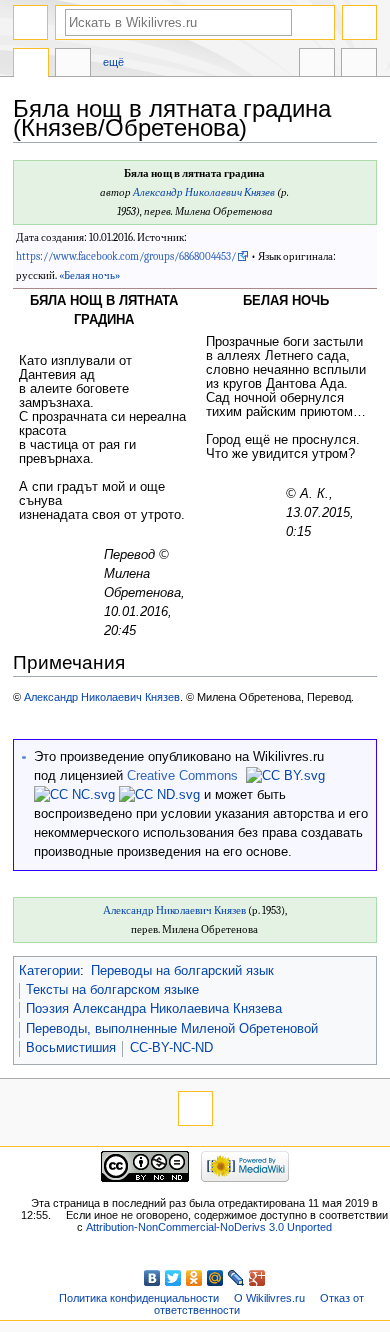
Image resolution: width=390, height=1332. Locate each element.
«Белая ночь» (89, 275)
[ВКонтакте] (152, 1278)
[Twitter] (173, 1278)
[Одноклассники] (194, 1278)
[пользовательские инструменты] (359, 22)
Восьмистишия (71, 1048)
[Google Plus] (257, 1278)
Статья (31, 65)
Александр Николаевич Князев (204, 192)
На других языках (317, 65)
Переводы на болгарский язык (182, 971)
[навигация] (30, 22)
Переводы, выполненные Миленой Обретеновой (172, 1029)
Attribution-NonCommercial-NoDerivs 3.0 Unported (209, 1227)
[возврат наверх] (195, 1108)
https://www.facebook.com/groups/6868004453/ (126, 256)
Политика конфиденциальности (139, 1298)
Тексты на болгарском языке (112, 990)
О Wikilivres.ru (269, 1298)
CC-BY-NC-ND (171, 1048)
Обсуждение (73, 65)
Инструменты (359, 65)
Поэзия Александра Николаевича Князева (154, 1009)
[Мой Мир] (215, 1278)
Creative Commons (182, 776)
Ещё (113, 62)
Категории (49, 971)
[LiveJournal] (236, 1278)
